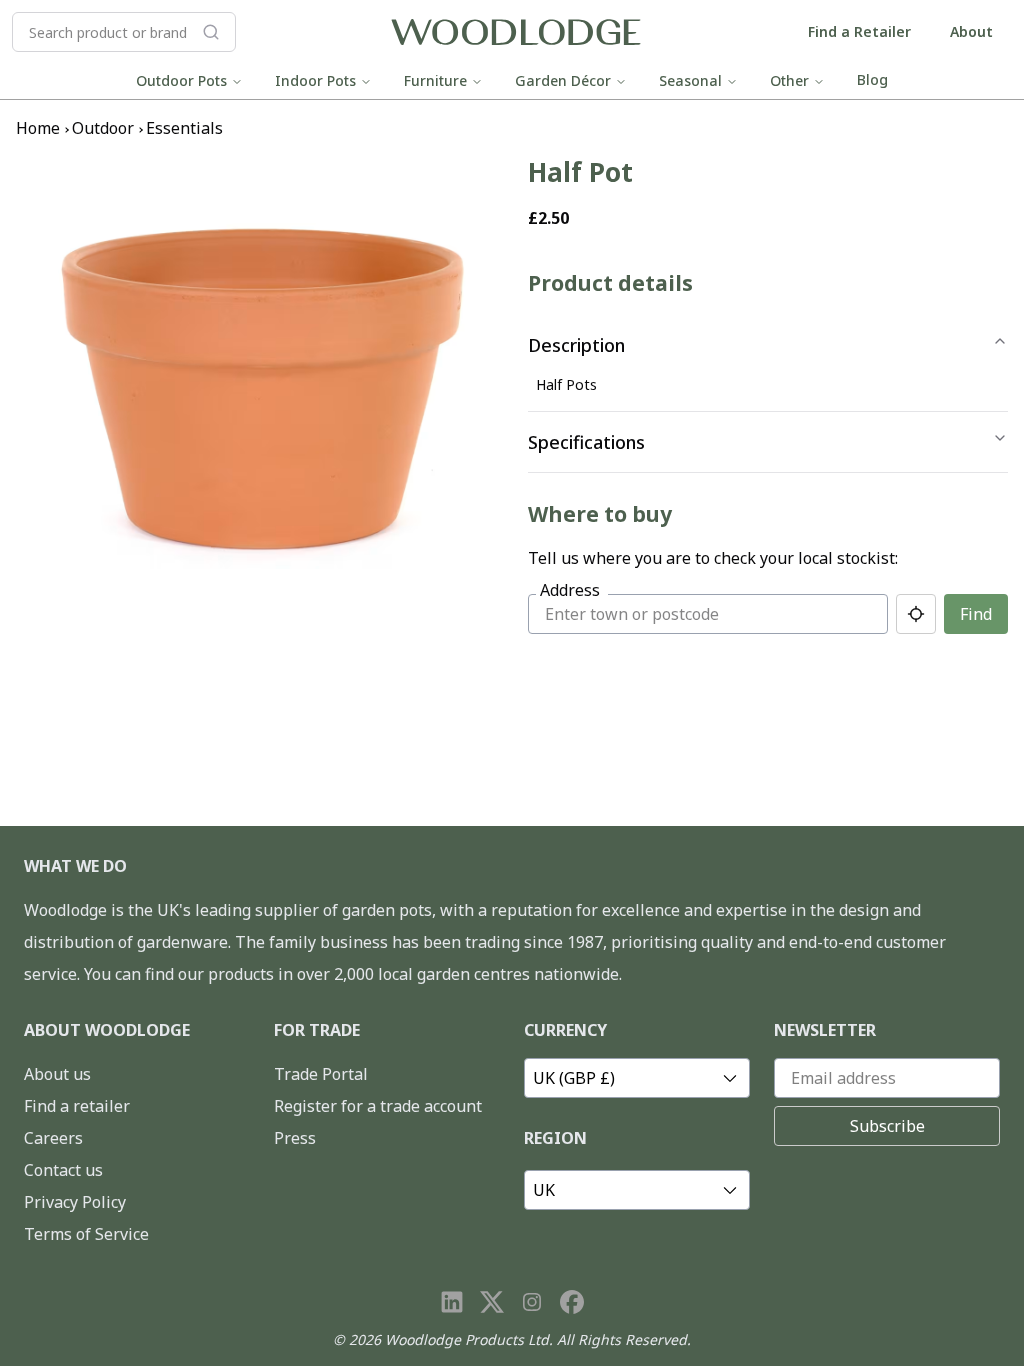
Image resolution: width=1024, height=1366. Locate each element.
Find (976, 614)
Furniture (435, 80)
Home (38, 128)
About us (57, 1074)
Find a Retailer (859, 31)
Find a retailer (77, 1106)
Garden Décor (563, 80)
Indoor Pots (315, 80)
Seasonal (690, 80)
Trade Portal (321, 1074)
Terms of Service (86, 1234)
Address (570, 590)
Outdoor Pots (181, 80)
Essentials (184, 128)
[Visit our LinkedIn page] (452, 1302)
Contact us (63, 1170)
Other (789, 80)
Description (576, 345)
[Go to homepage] (516, 32)
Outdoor (103, 128)
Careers (53, 1138)
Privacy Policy (75, 1202)
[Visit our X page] (492, 1302)
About (971, 31)
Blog (872, 79)
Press (295, 1138)
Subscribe (887, 1126)
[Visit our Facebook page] (572, 1302)
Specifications (586, 442)
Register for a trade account (378, 1106)
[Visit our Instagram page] (532, 1302)
